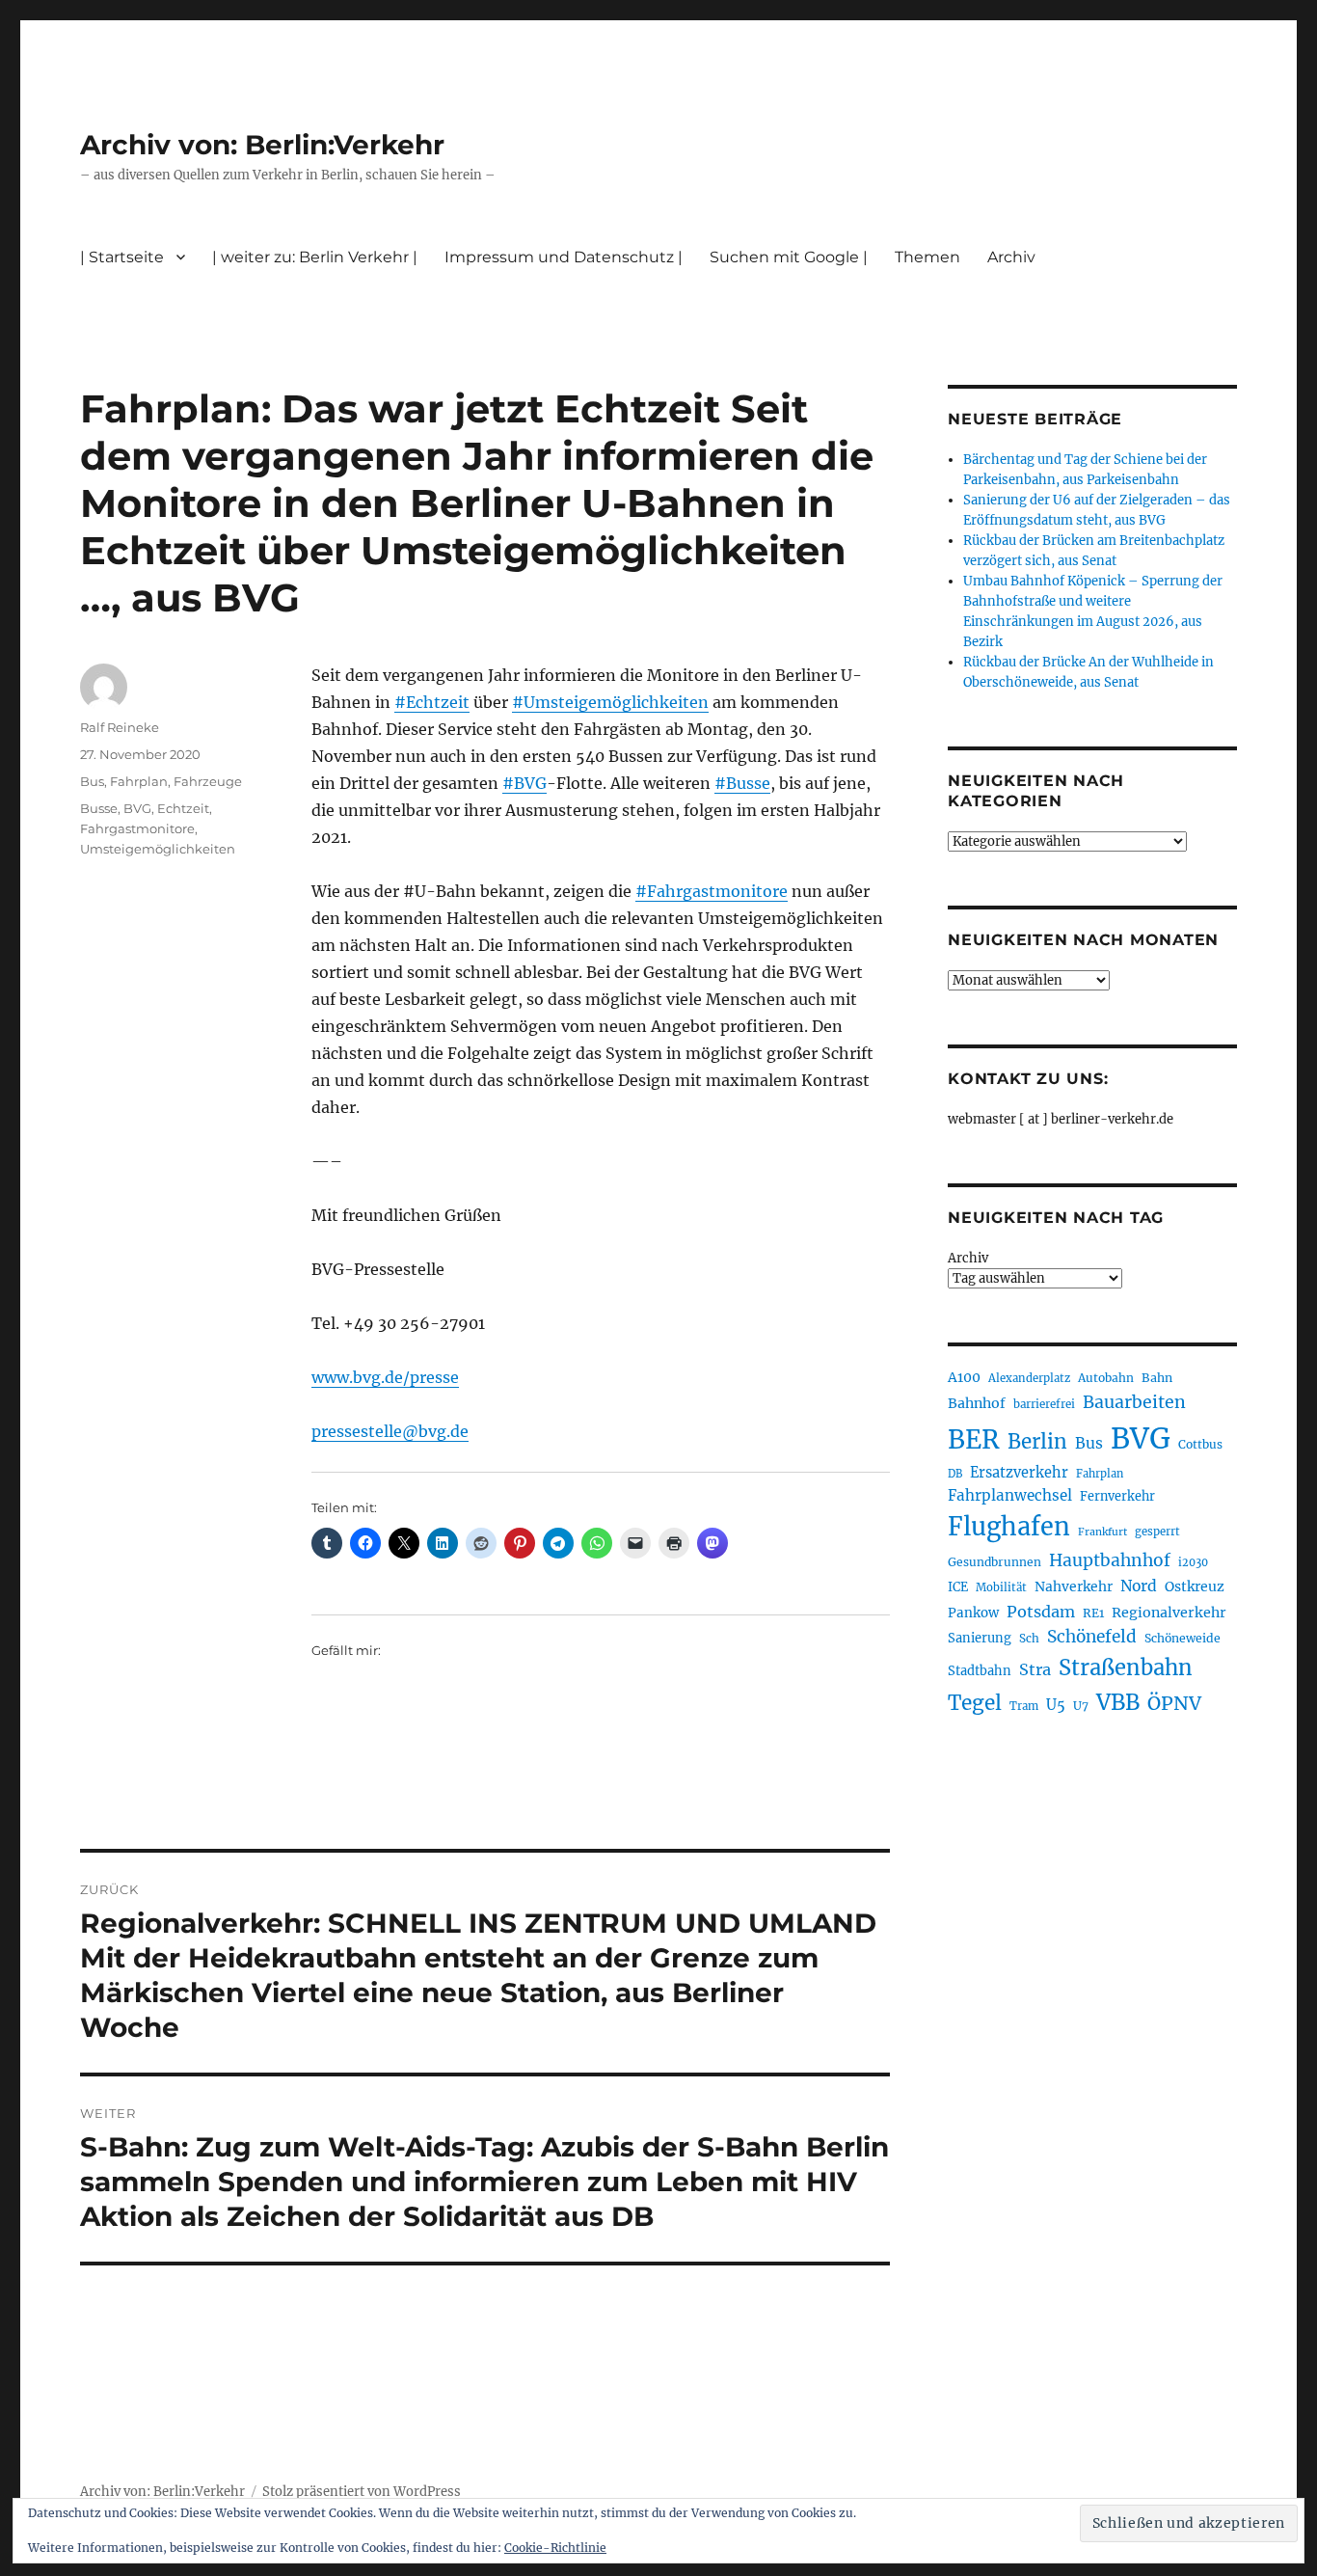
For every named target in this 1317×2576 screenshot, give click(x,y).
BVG (137, 808)
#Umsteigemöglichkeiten (610, 702)
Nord (1139, 1586)
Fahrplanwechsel (1010, 1495)
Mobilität (1001, 1587)
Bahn (1157, 1378)
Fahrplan (139, 781)
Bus (92, 781)
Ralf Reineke (120, 727)
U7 (1081, 1706)
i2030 (1193, 1562)
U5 (1056, 1705)
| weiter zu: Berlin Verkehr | (315, 257)
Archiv (968, 1258)
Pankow (973, 1613)
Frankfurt (1102, 1532)
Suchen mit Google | (789, 257)
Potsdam (1041, 1612)
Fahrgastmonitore (137, 828)
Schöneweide (1183, 1638)
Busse (99, 808)
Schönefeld (1092, 1637)
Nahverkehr (1074, 1586)
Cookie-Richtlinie (555, 2548)
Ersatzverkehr (1019, 1473)
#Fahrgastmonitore (712, 891)
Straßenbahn (1126, 1668)
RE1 (1093, 1613)
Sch (1029, 1638)
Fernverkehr (1117, 1496)
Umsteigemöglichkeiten (158, 849)
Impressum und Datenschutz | (564, 257)
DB (955, 1474)
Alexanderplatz (1029, 1378)
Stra (1035, 1669)
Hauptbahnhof (1110, 1560)
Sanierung (980, 1638)
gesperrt (1157, 1532)
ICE (958, 1587)
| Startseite (122, 257)
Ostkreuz (1195, 1586)
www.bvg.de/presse (385, 1377)
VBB (1118, 1702)
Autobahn (1106, 1378)
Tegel (975, 1703)
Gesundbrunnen (994, 1562)
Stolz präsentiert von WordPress (362, 2492)
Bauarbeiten (1134, 1402)
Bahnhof (977, 1403)
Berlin (1037, 1442)
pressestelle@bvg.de (390, 1431)
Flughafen (1009, 1527)
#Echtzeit (432, 702)
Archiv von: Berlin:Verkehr (262, 145)
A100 (964, 1377)
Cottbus (1200, 1444)
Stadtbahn (980, 1671)
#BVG (524, 783)
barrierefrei (1044, 1404)
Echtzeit (183, 808)
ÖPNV (1174, 1703)
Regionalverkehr (1169, 1613)
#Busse (742, 783)
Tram (1024, 1706)
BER (974, 1439)
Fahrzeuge (208, 781)
